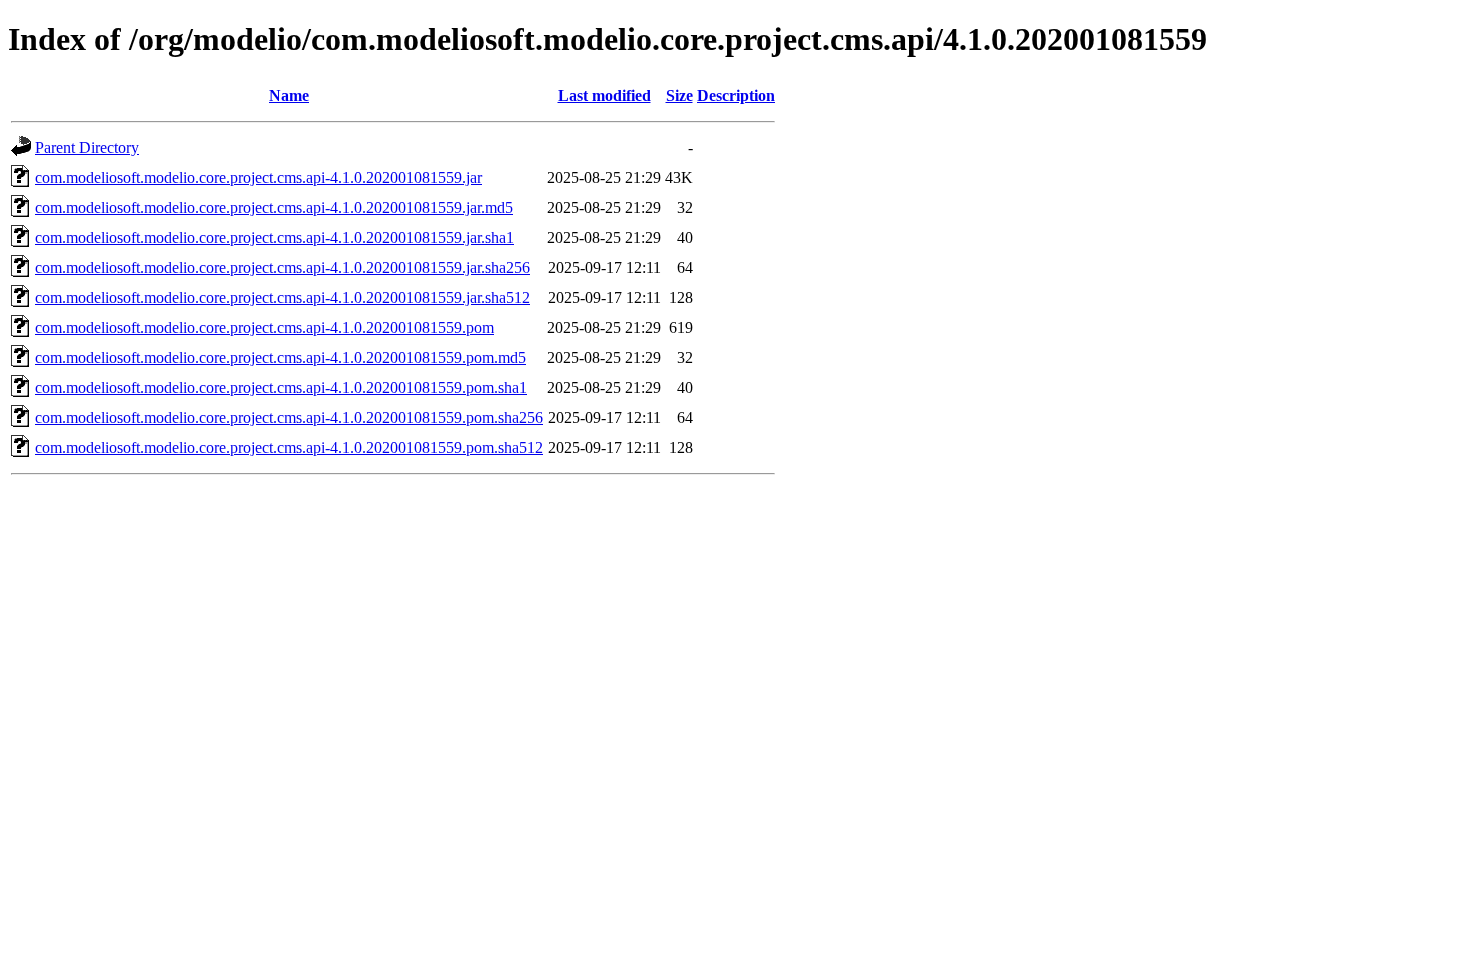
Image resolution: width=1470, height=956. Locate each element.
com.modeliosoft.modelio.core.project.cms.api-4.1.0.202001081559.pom (264, 327)
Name (289, 95)
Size (679, 95)
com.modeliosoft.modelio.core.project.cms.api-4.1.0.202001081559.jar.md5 (274, 207)
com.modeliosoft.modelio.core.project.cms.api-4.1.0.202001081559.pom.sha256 (289, 417)
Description (736, 95)
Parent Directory (87, 147)
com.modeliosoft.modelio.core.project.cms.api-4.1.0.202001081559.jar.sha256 (282, 267)
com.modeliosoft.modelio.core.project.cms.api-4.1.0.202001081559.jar (258, 177)
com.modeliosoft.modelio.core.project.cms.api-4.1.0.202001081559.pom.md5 (280, 357)
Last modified (604, 95)
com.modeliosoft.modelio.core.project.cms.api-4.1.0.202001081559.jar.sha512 (282, 297)
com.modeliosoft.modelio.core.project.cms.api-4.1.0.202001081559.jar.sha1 (274, 237)
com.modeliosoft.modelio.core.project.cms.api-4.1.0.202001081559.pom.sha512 (289, 447)
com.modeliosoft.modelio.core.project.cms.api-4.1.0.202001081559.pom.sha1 (281, 387)
